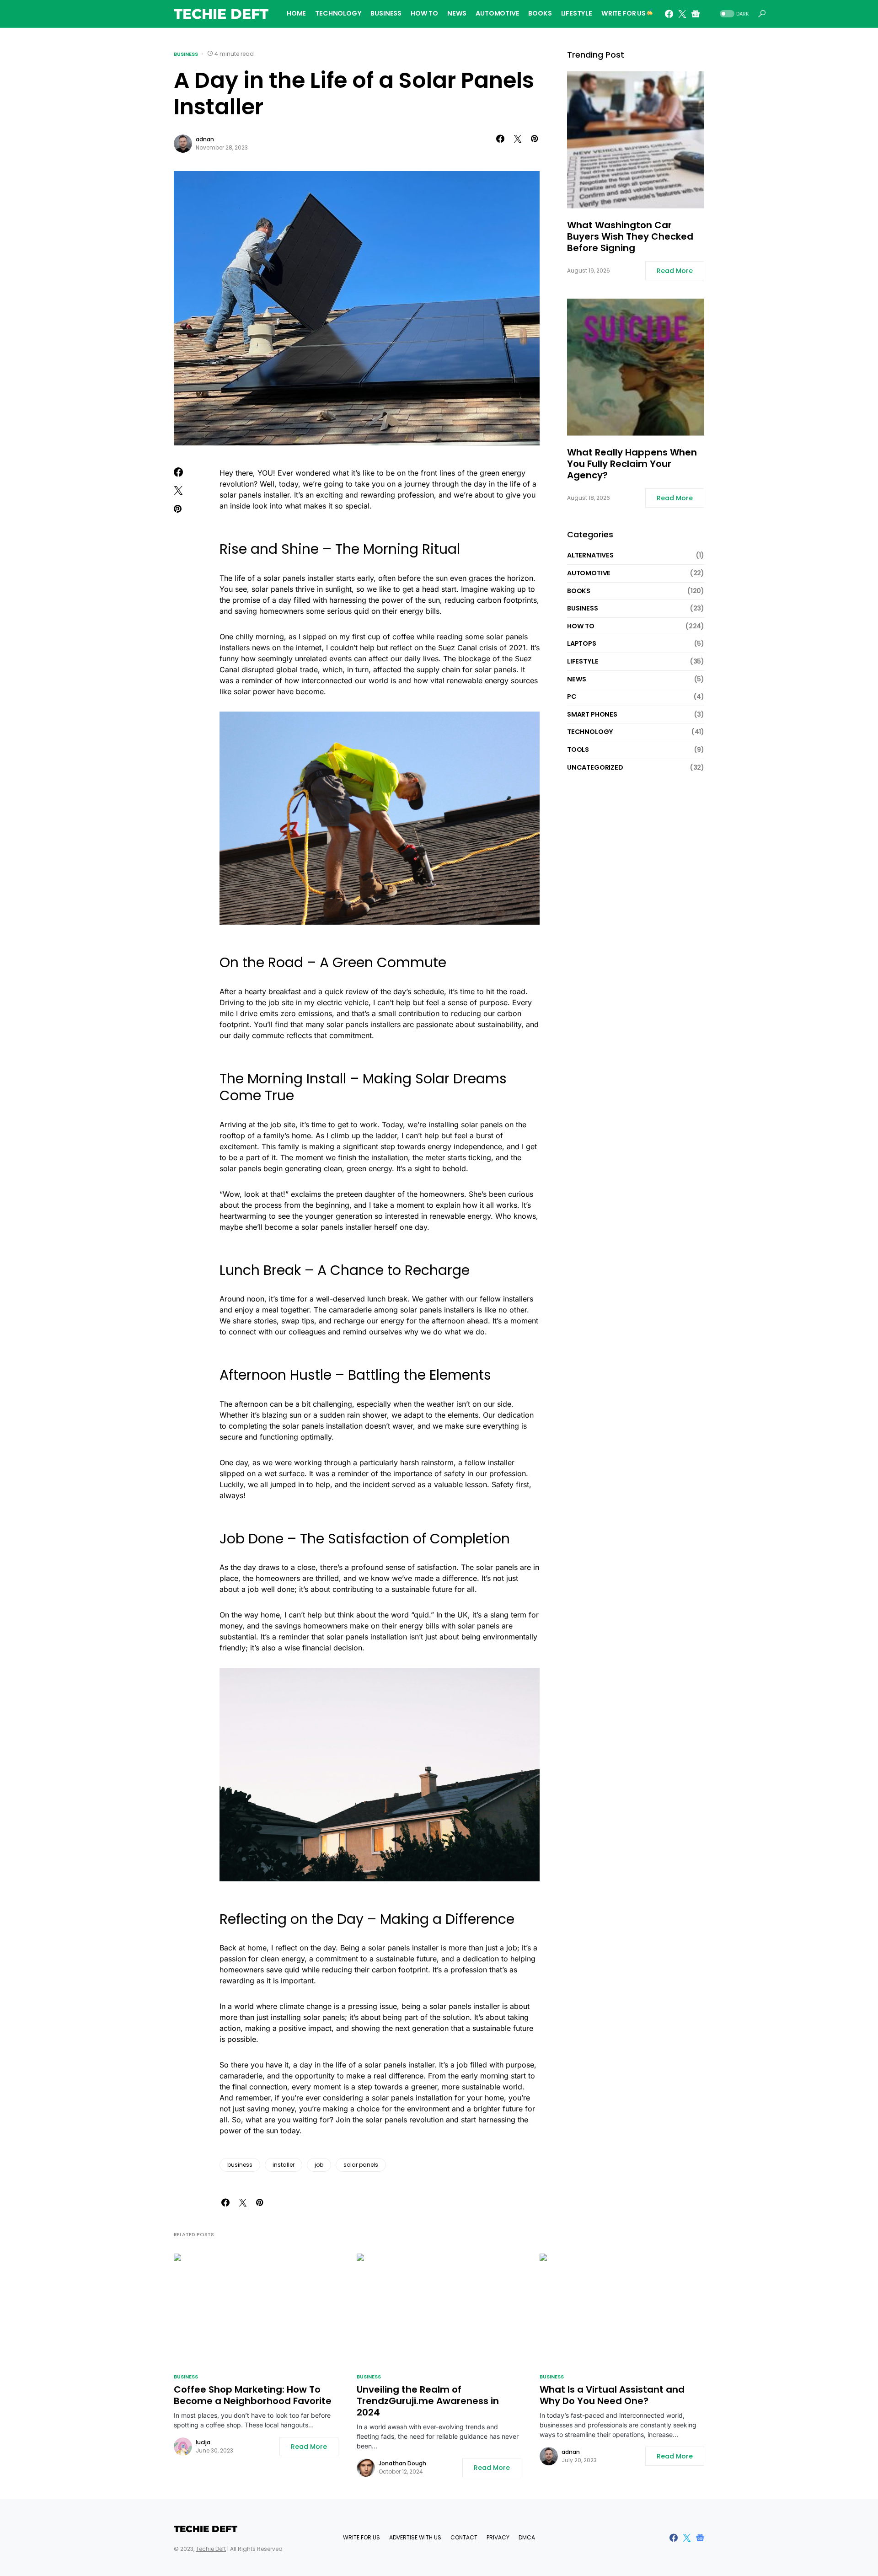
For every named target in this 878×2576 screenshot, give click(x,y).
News (577, 679)
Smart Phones (592, 714)
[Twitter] (682, 14)
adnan (205, 139)
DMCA (527, 2537)
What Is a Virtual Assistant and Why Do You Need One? (612, 2395)
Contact (464, 2537)
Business (186, 54)
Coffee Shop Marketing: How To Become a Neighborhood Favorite (253, 2395)
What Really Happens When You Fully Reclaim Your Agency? (632, 464)
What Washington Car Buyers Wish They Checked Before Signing (630, 237)
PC (572, 696)
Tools (578, 750)
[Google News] (696, 14)
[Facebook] (669, 14)
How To (581, 626)
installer (284, 2165)
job (319, 2165)
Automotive (589, 573)
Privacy (498, 2537)
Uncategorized (595, 767)
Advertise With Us (415, 2537)
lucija (203, 2442)
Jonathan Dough (402, 2463)
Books (579, 590)
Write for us (361, 2537)
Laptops (582, 643)
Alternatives (590, 555)
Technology (590, 732)
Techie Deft (221, 14)
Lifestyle (583, 661)
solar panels (361, 2165)
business (240, 2165)
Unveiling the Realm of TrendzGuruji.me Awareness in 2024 (428, 2401)
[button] (733, 14)
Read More (675, 271)
